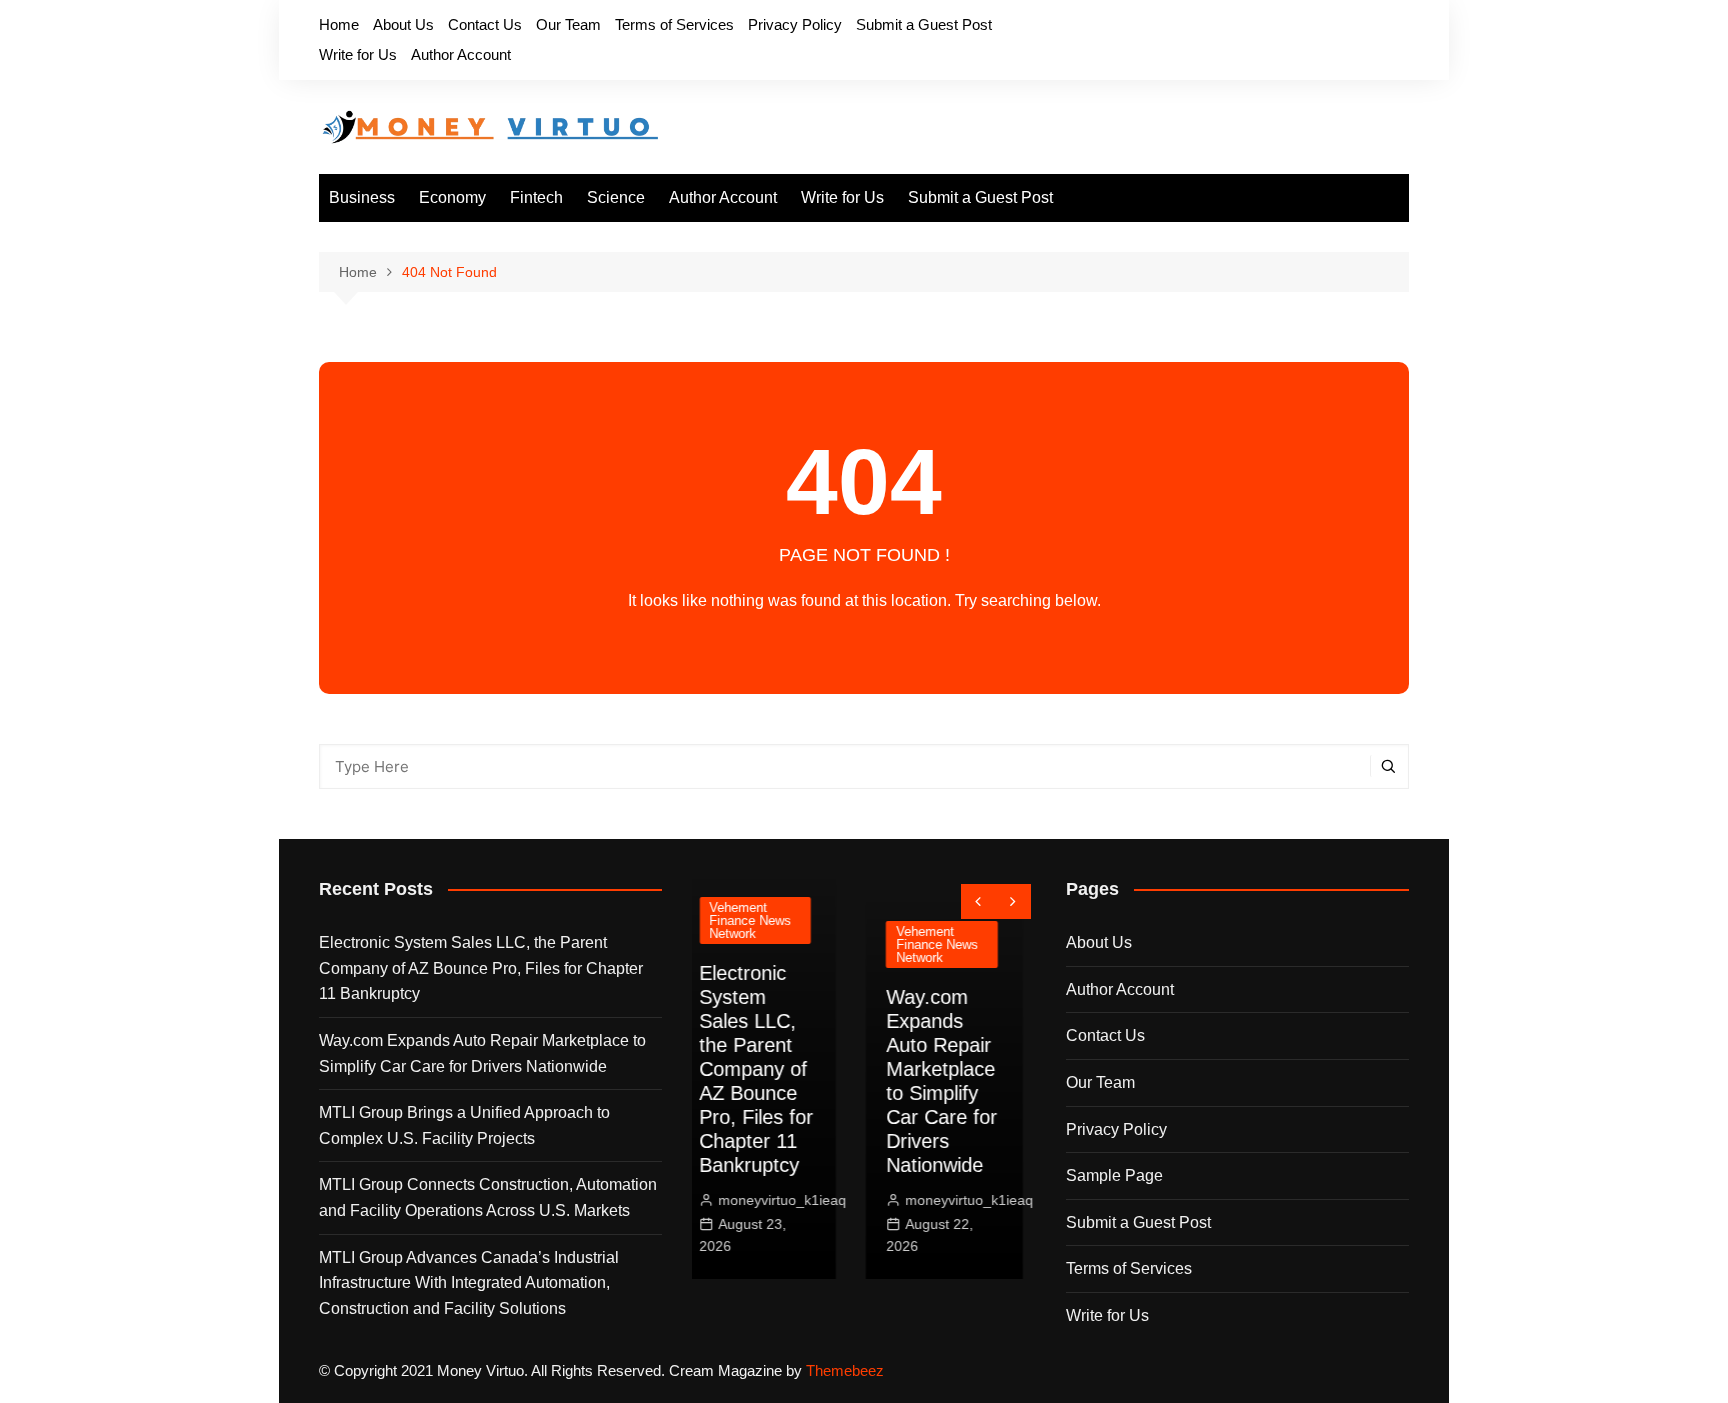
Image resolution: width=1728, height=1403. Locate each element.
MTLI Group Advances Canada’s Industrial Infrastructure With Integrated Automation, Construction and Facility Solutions (469, 1283)
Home (339, 24)
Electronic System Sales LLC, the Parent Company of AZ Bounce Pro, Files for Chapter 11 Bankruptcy (481, 968)
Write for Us (358, 54)
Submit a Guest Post (924, 24)
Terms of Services (674, 24)
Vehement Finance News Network (776, 944)
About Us (403, 24)
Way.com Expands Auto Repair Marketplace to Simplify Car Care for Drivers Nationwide (482, 1053)
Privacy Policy (795, 24)
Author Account (461, 54)
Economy (452, 197)
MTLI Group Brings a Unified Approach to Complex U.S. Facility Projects (464, 1125)
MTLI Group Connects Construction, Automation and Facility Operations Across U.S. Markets (488, 1197)
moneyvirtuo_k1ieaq (808, 1200)
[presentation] (978, 901)
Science (616, 197)
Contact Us (485, 24)
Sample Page (1114, 1175)
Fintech (536, 197)
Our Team (568, 24)
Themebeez (845, 1370)
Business (362, 197)
